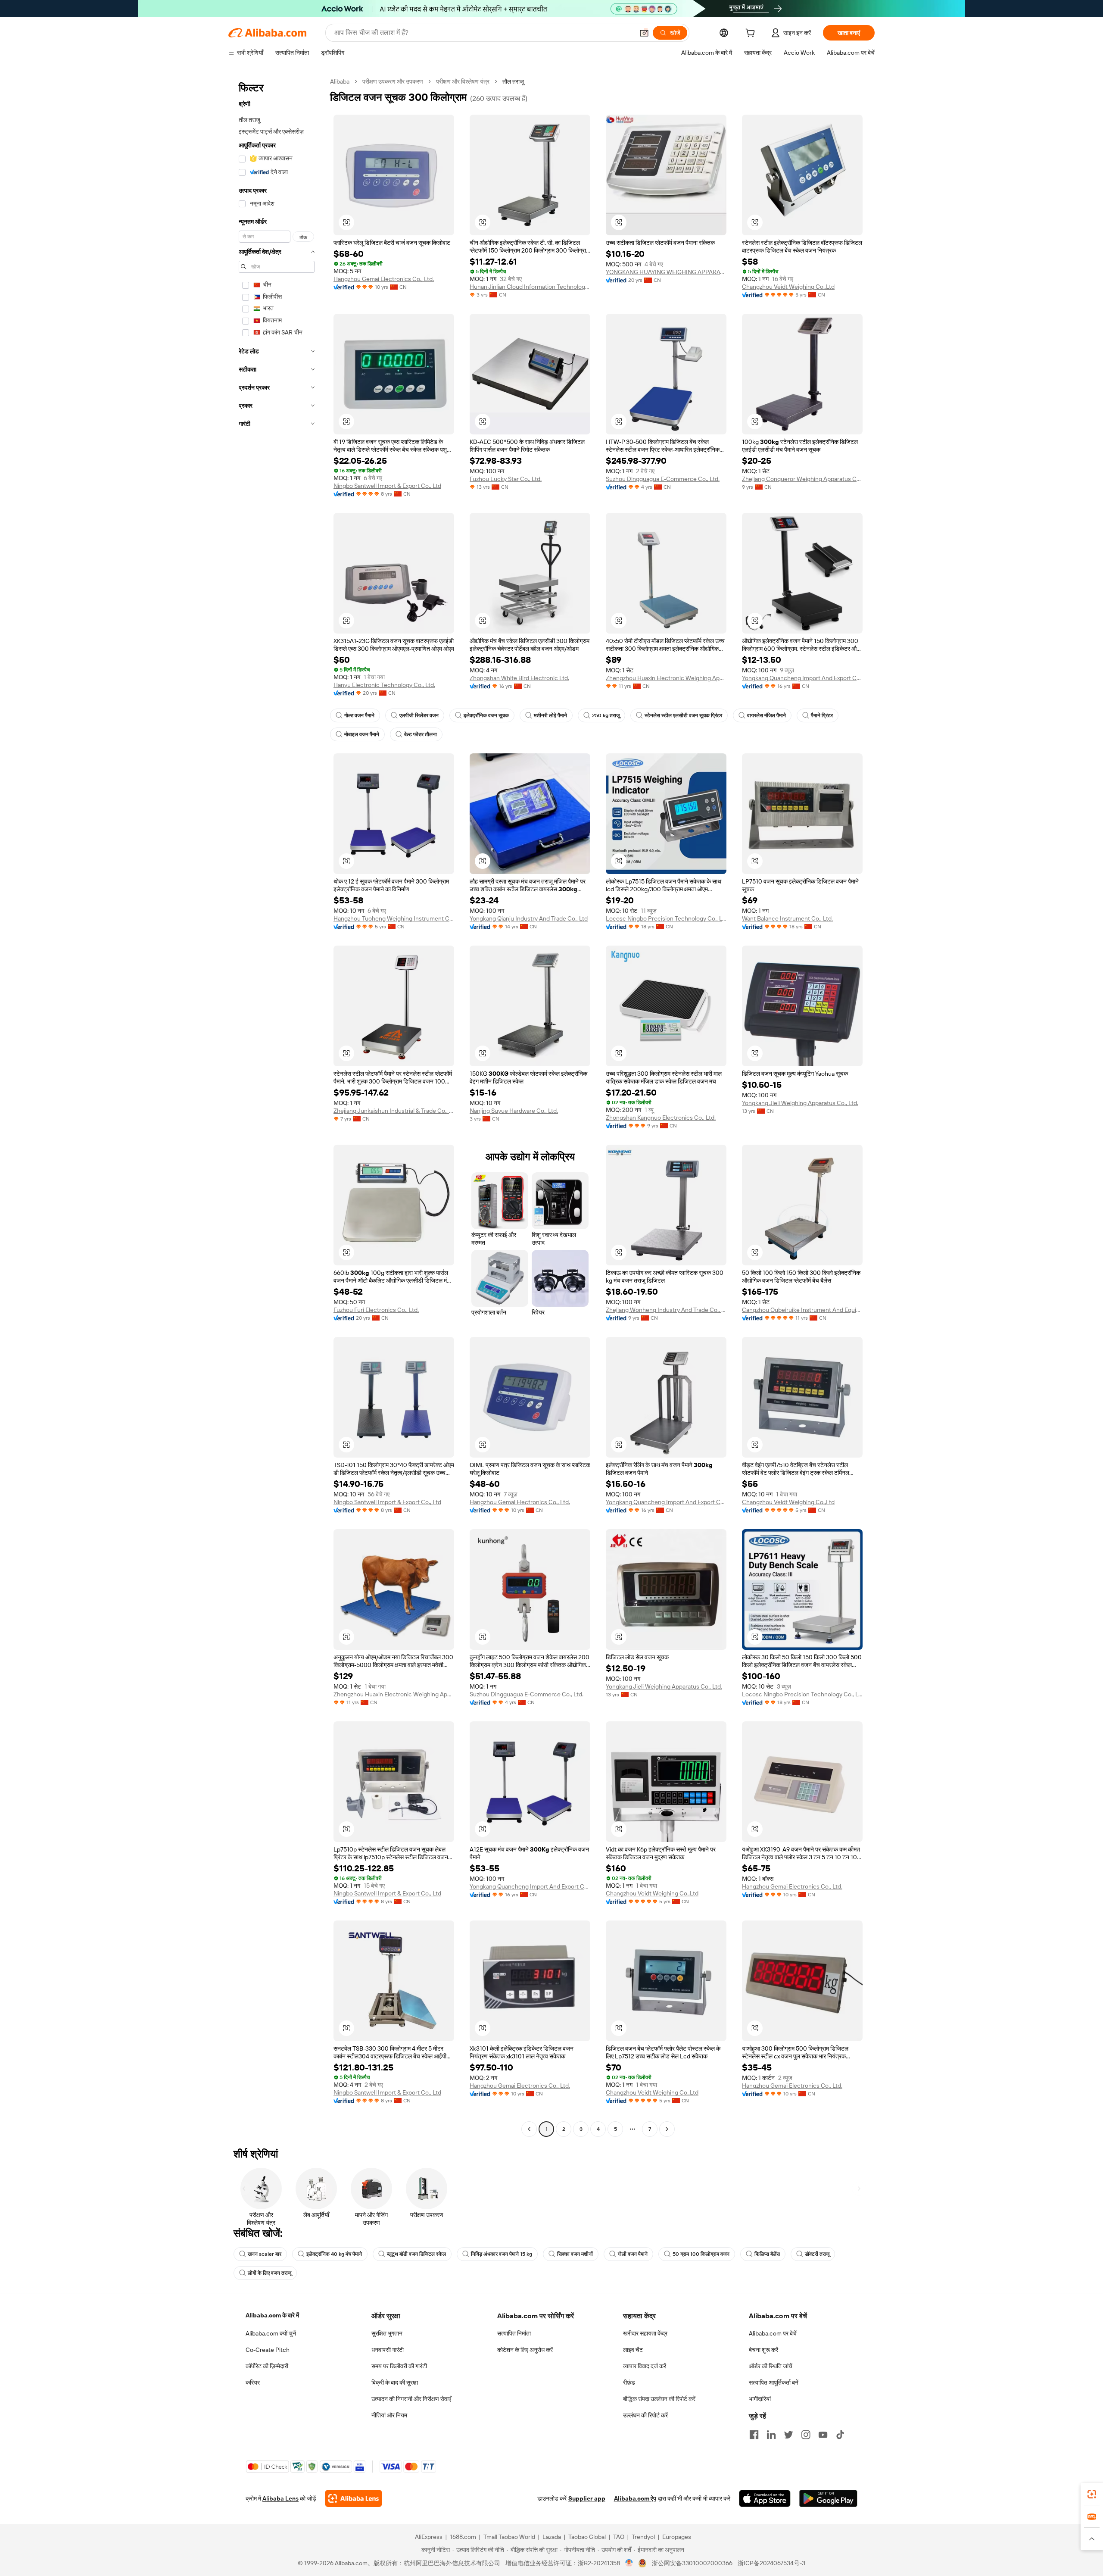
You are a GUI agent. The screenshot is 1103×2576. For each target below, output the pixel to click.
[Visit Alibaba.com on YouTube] (823, 2435)
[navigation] (277, 1106)
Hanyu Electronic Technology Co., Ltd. (384, 685)
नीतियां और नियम (389, 2415)
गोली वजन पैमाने (633, 2254)
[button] (644, 33)
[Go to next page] (667, 2129)
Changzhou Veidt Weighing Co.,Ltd (788, 287)
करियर (253, 2382)
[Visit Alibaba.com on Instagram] (806, 2435)
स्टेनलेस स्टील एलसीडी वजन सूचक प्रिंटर (683, 715)
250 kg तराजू (606, 715)
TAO (619, 2537)
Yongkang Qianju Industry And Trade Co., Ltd (529, 918)
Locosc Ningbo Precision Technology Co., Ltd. (666, 918)
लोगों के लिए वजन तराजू (270, 2273)
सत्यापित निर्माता (514, 2333)
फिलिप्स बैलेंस (767, 2254)
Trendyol (643, 2537)
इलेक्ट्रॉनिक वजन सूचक (486, 715)
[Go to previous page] (529, 2129)
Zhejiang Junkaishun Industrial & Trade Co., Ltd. (394, 1111)
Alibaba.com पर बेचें (773, 2333)
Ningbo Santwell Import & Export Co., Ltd (387, 486)
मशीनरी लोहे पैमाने (550, 715)
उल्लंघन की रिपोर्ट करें (645, 2415)
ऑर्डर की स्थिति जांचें (771, 2366)
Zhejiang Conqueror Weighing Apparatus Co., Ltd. (802, 479)
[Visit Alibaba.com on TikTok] (840, 2435)
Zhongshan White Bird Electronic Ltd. (519, 678)
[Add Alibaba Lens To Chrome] (354, 2498)
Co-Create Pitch (268, 2350)
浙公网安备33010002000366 (692, 2563)
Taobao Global (587, 2537)
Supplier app (587, 2498)
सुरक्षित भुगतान (387, 2333)
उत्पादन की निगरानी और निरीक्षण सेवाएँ (411, 2399)
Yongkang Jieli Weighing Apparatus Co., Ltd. (800, 1103)
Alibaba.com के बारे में (272, 2315)
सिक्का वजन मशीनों (575, 2254)
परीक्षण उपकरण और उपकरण (393, 81)
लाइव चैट (633, 2350)
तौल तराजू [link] (513, 81)
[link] (1092, 2494)
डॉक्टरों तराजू (817, 2254)
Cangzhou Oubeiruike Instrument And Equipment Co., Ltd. (802, 1310)
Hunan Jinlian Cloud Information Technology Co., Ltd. (530, 287)
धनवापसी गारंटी (388, 2350)
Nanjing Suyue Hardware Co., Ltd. (514, 1111)
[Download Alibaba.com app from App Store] (765, 2498)
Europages (677, 2537)
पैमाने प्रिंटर (822, 715)
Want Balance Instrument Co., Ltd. (787, 918)
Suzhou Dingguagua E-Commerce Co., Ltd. (663, 479)
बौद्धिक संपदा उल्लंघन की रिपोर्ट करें (659, 2399)
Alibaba (340, 81)
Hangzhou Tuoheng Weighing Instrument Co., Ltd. (394, 918)
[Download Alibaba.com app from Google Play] (828, 2498)
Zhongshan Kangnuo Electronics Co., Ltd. (661, 1118)
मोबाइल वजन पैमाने (362, 734)
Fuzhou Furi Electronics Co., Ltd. (376, 1310)
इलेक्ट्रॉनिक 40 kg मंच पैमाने (334, 2254)
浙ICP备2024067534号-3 (771, 2563)
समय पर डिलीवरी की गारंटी (399, 2366)
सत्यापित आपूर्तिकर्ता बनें (774, 2382)
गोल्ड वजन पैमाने (359, 715)
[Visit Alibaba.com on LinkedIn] (771, 2435)
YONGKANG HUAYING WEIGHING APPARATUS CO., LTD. (666, 272)
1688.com (463, 2537)
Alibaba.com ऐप (635, 2498)
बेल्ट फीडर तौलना (421, 734)
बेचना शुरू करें (763, 2350)
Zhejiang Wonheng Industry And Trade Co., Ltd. (666, 1310)
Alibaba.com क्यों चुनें (271, 2333)
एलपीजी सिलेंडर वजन (419, 715)
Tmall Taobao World (509, 2537)
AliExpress (429, 2537)
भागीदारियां (760, 2399)
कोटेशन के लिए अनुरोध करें (525, 2350)
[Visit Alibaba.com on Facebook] (754, 2435)
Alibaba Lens (280, 2498)
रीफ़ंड (629, 2382)
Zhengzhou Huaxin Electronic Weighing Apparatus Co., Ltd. (666, 678)
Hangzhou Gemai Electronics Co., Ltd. (384, 279)
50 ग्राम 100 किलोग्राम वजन (701, 2254)
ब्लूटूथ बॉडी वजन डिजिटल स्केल (416, 2254)
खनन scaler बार (265, 2254)
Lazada (552, 2537)
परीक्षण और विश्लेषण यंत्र (463, 81)
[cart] (752, 34)
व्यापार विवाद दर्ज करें (645, 2366)
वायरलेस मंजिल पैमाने (766, 715)
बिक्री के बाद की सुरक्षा (395, 2382)
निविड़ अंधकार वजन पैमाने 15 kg (502, 2254)
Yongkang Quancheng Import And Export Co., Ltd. (802, 678)
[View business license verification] (629, 2563)
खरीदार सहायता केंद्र (645, 2333)
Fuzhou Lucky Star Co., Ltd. (506, 479)
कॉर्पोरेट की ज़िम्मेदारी (267, 2366)
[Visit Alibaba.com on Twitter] (788, 2435)
